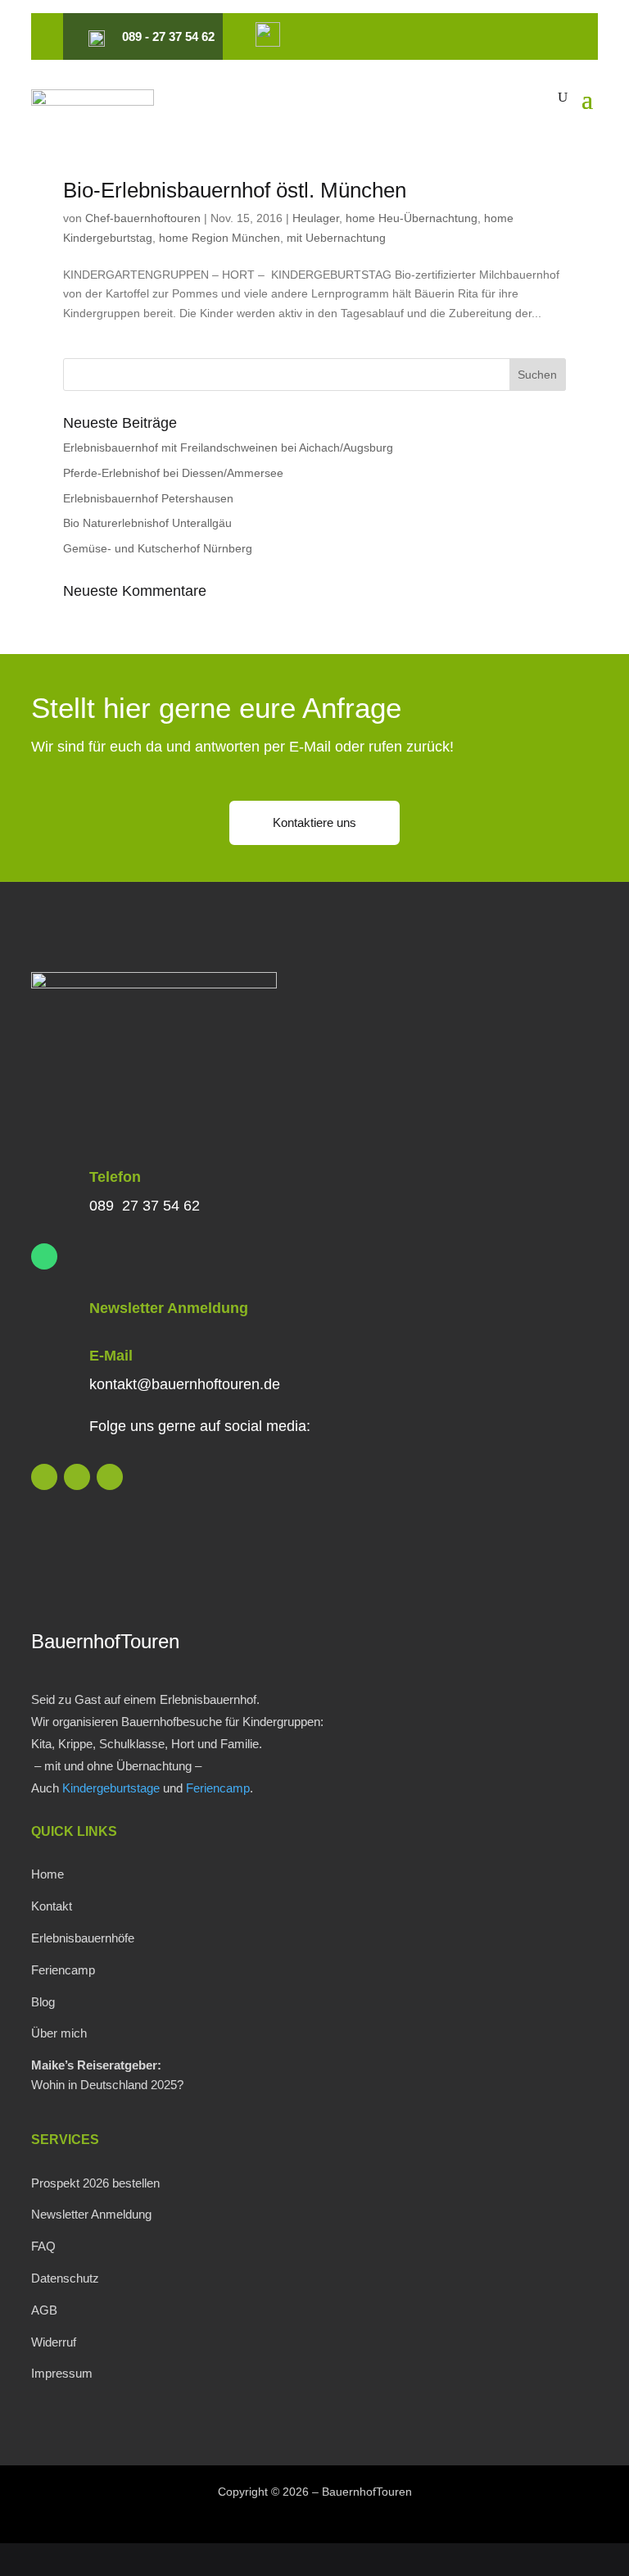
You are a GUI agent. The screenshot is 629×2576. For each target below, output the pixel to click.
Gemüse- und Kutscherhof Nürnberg (158, 548)
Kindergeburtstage (111, 1788)
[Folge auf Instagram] (77, 1477)
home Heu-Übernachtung (412, 218)
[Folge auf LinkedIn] (44, 1477)
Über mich (59, 2033)
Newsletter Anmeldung (169, 1308)
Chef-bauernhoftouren (143, 218)
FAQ (43, 2246)
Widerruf (54, 2342)
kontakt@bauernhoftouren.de (185, 1384)
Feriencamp (218, 1788)
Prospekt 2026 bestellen (95, 2183)
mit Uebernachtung (336, 238)
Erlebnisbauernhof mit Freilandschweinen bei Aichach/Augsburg (228, 448)
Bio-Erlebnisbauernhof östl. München (235, 190)
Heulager (316, 218)
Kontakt (52, 1906)
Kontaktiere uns (314, 822)
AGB (44, 2310)
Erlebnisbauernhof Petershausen (148, 498)
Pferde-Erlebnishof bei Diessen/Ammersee (173, 473)
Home (48, 1874)
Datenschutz (65, 2278)
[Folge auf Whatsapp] (44, 1256)
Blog (43, 2002)
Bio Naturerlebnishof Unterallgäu (147, 523)
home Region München (219, 238)
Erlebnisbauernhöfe (83, 1938)
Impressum (62, 2373)
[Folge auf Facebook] (110, 1477)
